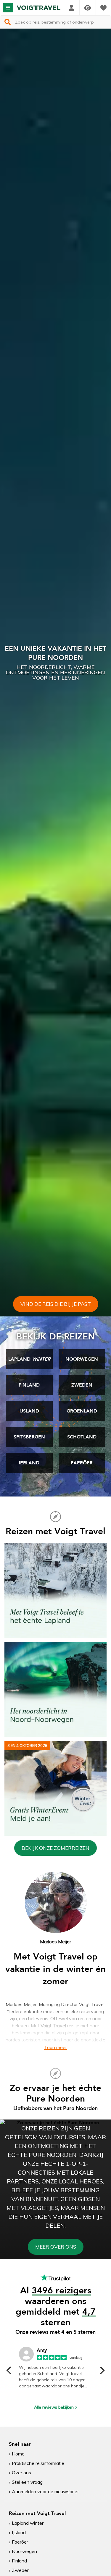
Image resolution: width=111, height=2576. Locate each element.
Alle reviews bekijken (54, 2407)
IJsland (19, 2532)
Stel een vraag (27, 2482)
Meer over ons (56, 2247)
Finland (19, 2561)
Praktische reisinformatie (38, 2463)
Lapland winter (28, 2523)
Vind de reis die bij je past (56, 1304)
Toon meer (55, 2047)
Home (18, 2454)
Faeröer (20, 2542)
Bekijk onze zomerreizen (55, 1848)
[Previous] (9, 2370)
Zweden (21, 2570)
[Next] (102, 2370)
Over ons (21, 2473)
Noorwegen (24, 2551)
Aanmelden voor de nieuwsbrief (45, 2491)
